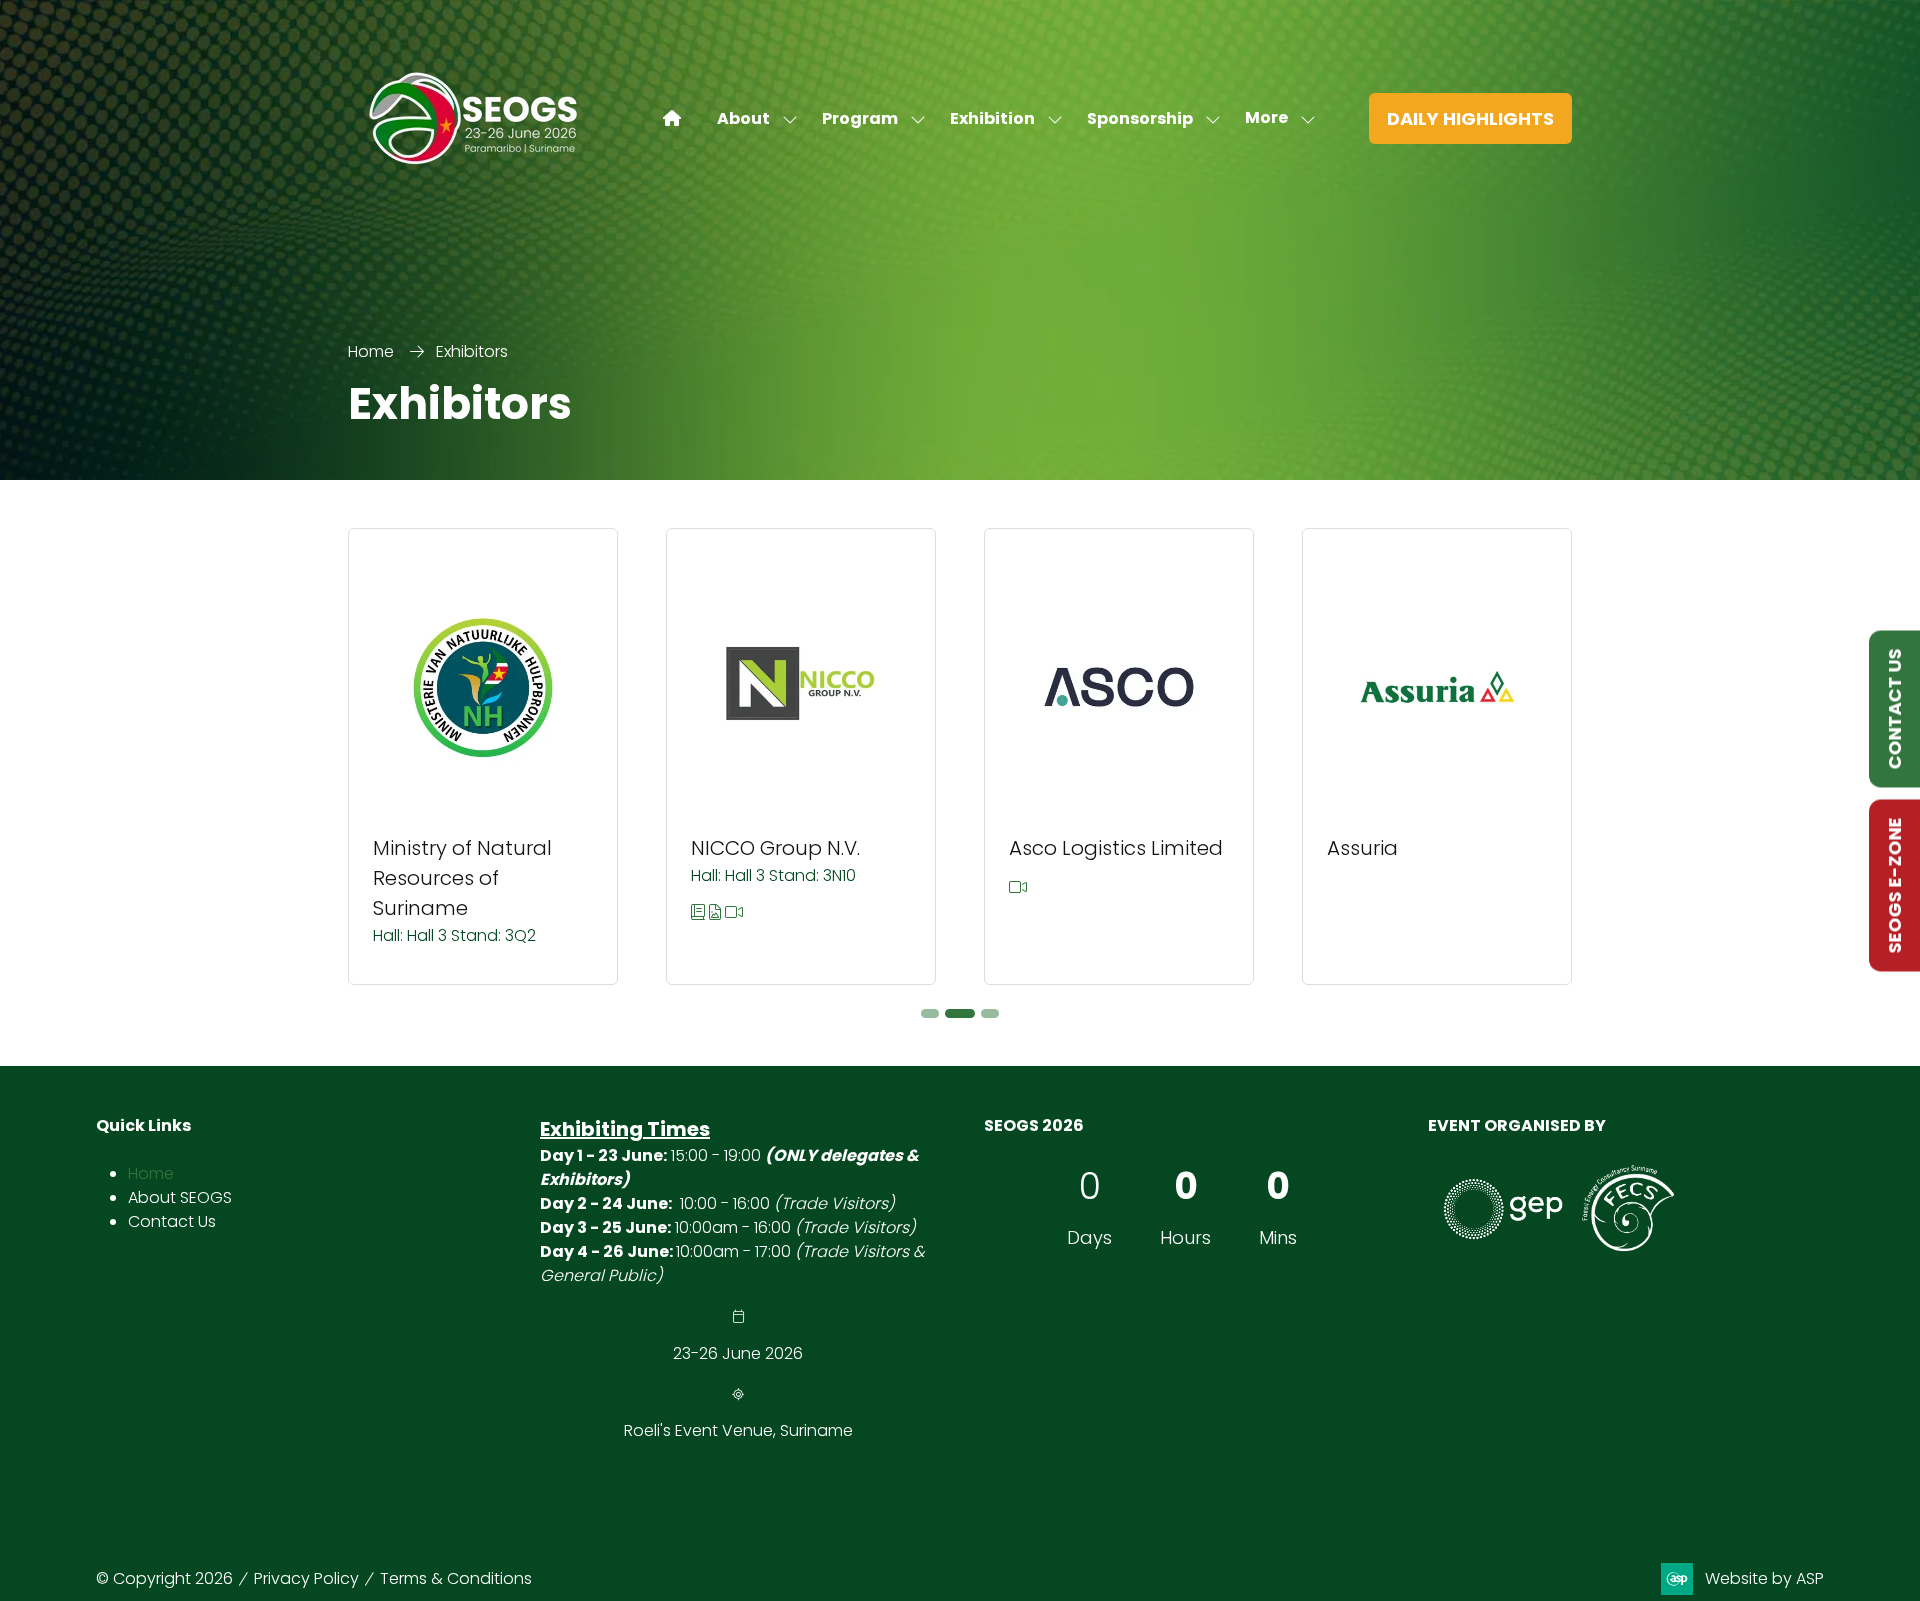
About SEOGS (180, 1197)
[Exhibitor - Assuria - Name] (1437, 756)
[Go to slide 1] (930, 1013)
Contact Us (172, 1221)
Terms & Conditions (456, 1578)
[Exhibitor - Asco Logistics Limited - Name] (1119, 756)
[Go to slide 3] (990, 1013)
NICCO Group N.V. (775, 848)
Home (371, 351)
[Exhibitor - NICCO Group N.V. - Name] (801, 756)
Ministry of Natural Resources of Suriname (462, 878)
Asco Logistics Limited (1116, 848)
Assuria (1362, 848)
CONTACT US (1894, 708)
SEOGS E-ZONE (1894, 885)
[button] (1274, 118)
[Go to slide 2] (960, 1013)
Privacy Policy (306, 1578)
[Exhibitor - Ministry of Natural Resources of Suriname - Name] (483, 756)
